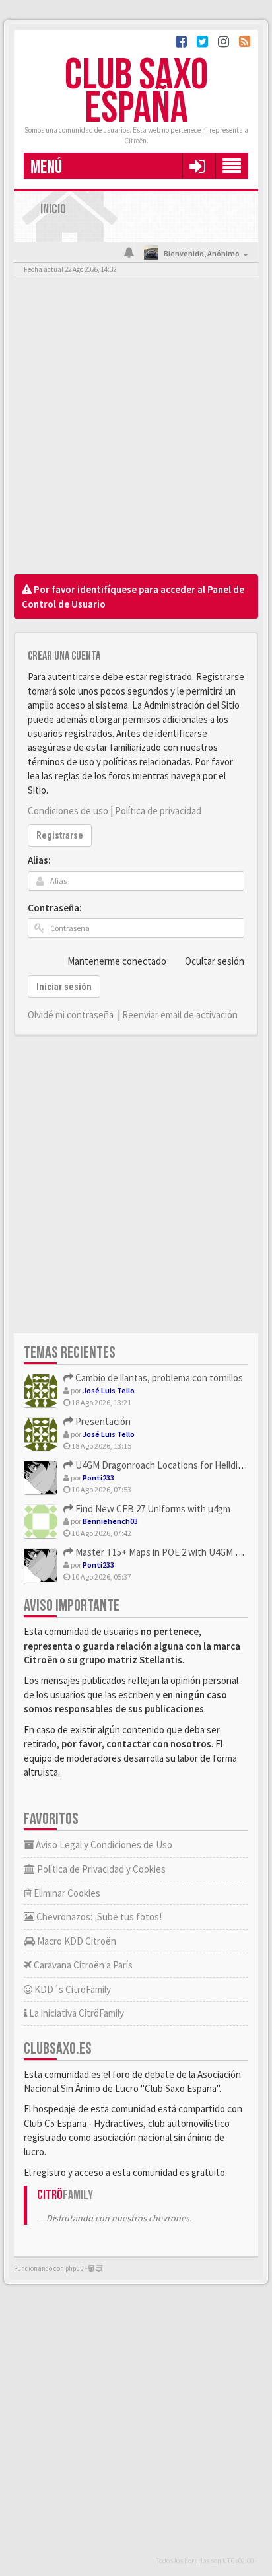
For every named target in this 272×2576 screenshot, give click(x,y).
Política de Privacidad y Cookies (100, 1869)
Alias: (39, 860)
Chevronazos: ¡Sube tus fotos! (98, 1917)
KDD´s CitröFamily (72, 1989)
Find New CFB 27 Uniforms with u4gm (152, 1509)
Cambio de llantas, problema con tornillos (158, 1378)
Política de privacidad (158, 811)
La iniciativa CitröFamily (76, 2013)
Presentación (102, 1421)
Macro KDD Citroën (76, 1941)
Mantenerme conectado (117, 961)
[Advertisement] (136, 429)
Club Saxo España (136, 92)
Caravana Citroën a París (82, 1965)
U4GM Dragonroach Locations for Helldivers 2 (168, 1465)
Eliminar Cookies (66, 1893)
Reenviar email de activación (180, 1015)
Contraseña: (55, 908)
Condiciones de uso (68, 811)
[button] (197, 166)
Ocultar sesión (215, 961)
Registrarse (60, 835)
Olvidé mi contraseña (71, 1015)
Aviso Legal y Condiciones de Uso (103, 1845)
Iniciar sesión (64, 987)
